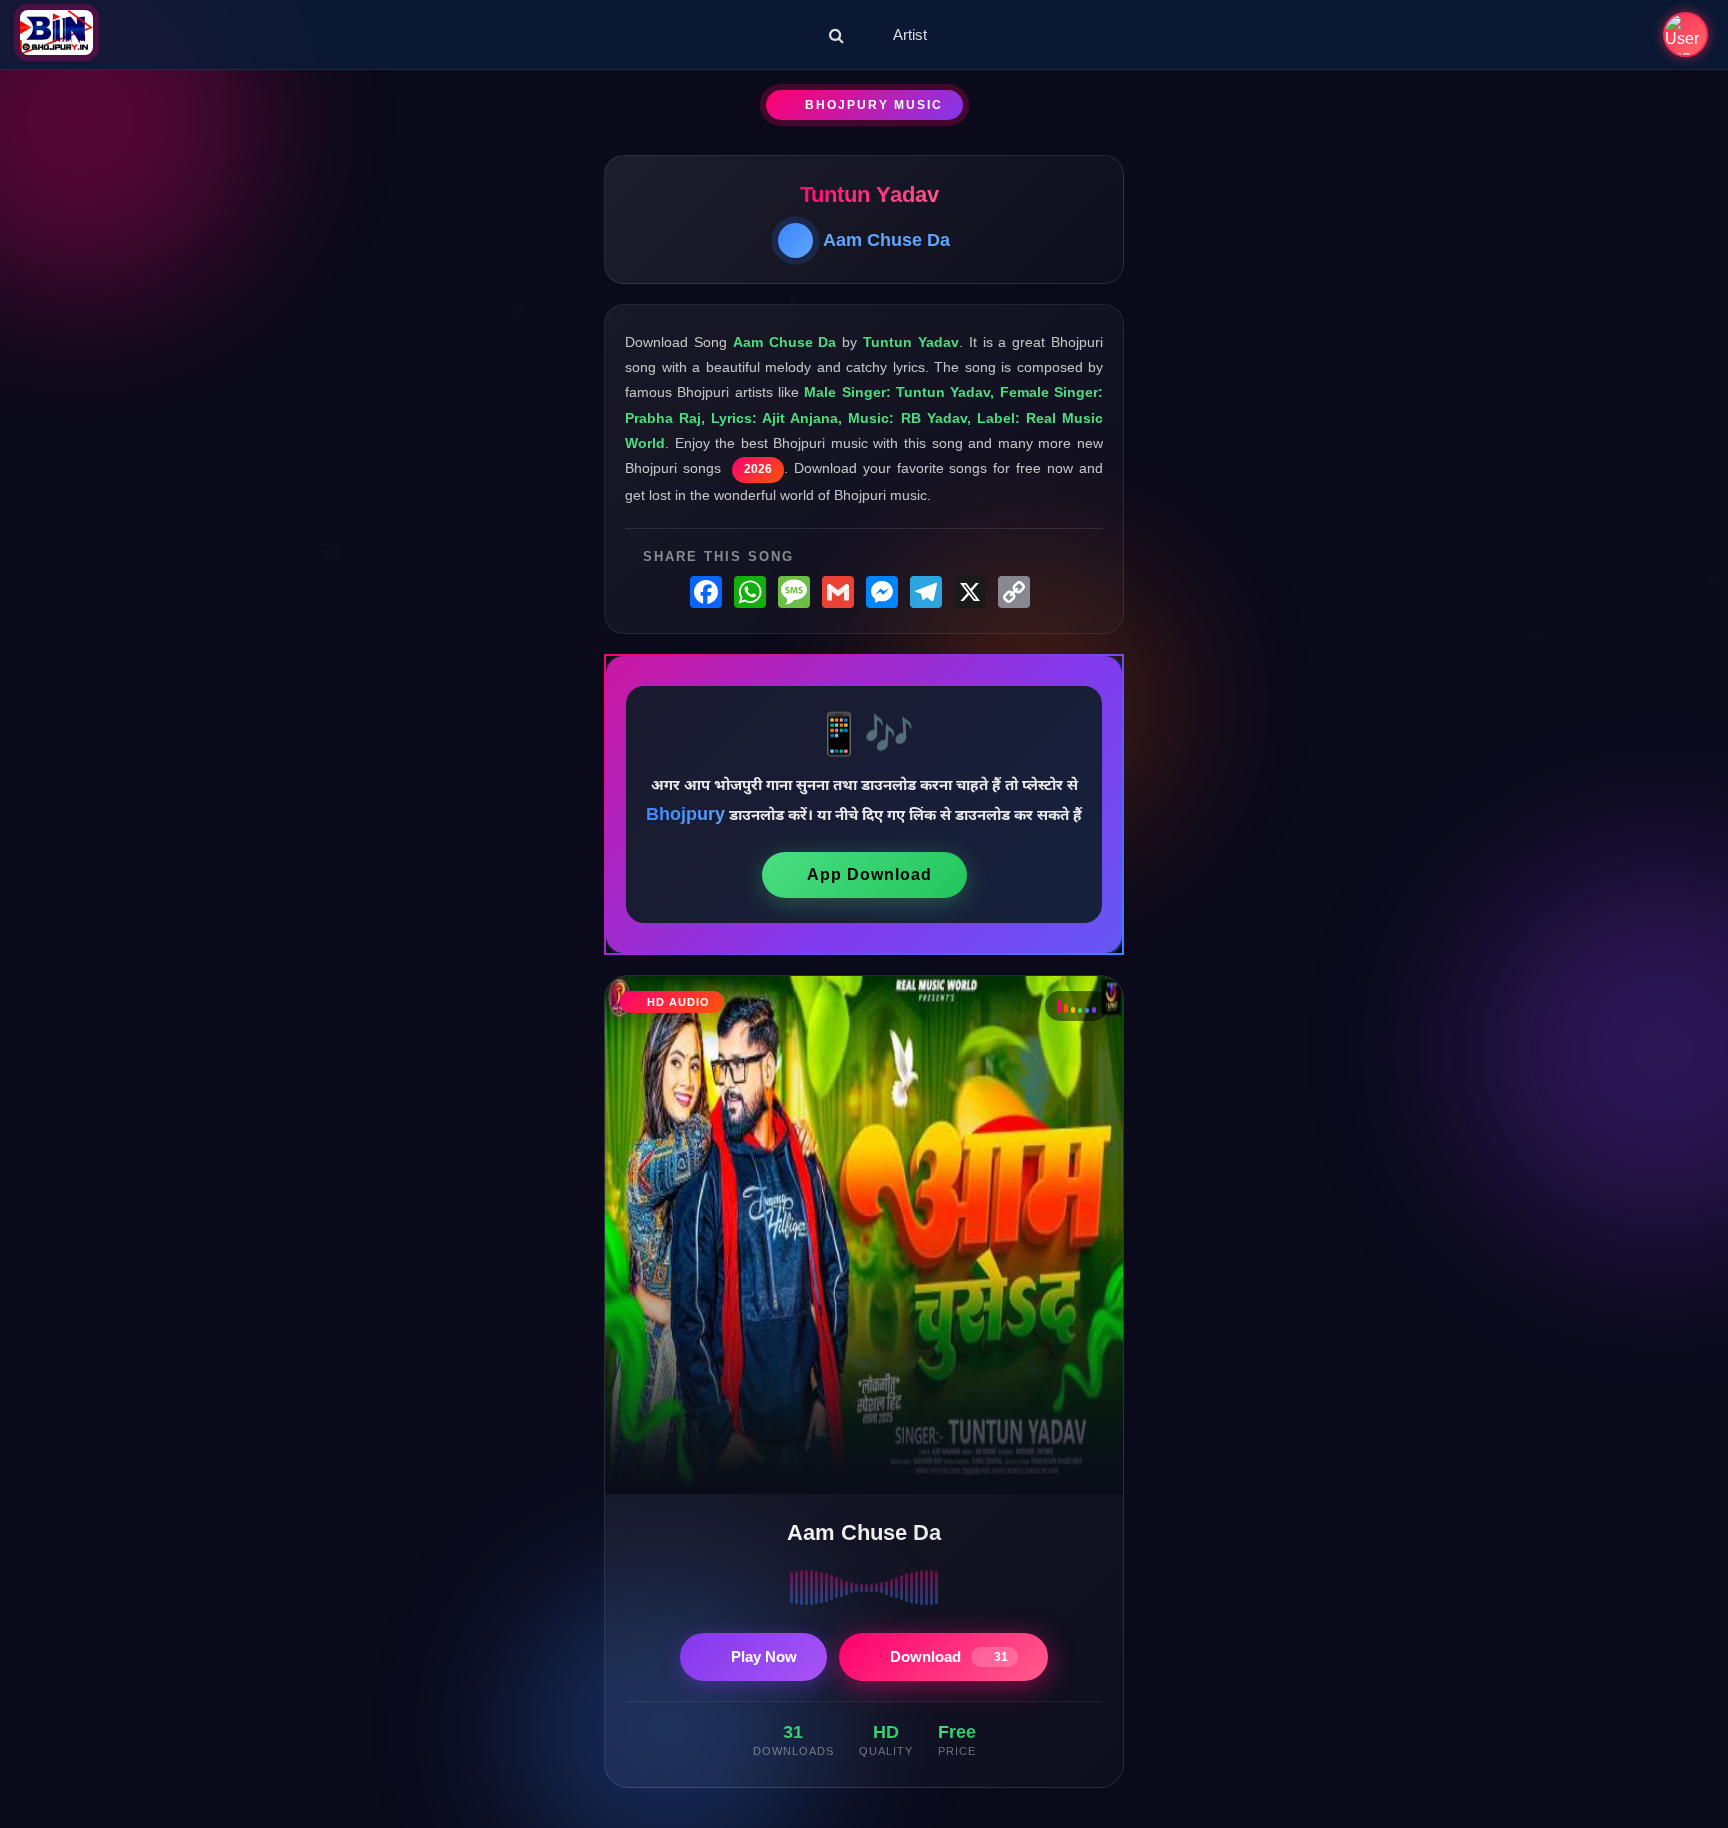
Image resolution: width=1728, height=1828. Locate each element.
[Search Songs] (836, 35)
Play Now (764, 1656)
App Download (869, 874)
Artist (910, 34)
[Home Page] (56, 34)
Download (949, 1656)
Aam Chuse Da (886, 240)
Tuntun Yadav (869, 194)
